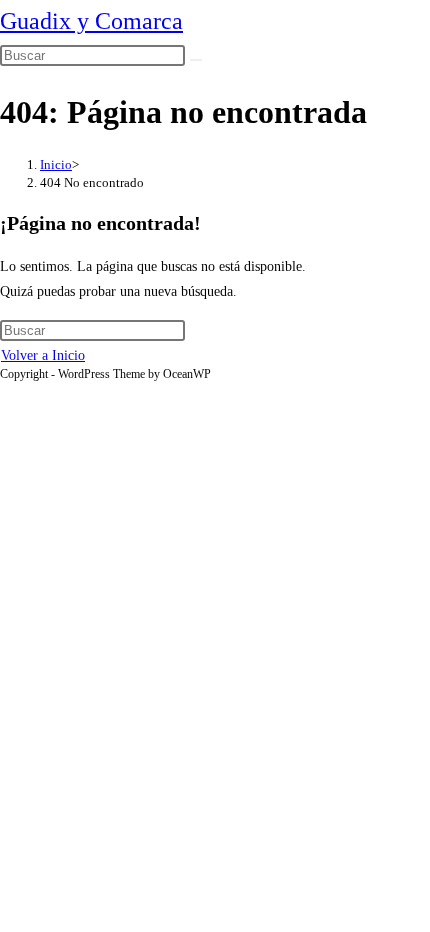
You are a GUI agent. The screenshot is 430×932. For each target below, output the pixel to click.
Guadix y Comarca (91, 21)
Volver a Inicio (43, 355)
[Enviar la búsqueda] (196, 60)
